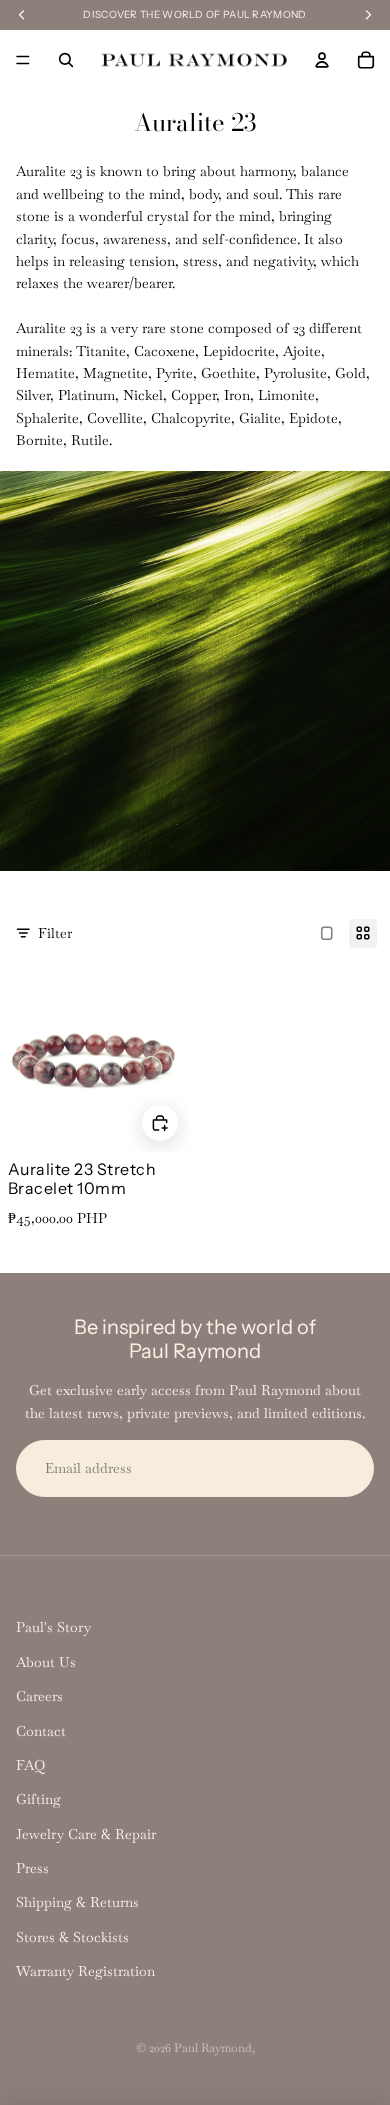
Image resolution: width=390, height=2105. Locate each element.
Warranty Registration (85, 1971)
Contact (41, 1731)
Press (32, 1868)
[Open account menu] (322, 60)
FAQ (30, 1765)
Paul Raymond (213, 2048)
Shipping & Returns (77, 1902)
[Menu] (23, 60)
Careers (39, 1696)
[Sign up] (346, 1468)
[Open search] (66, 60)
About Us (46, 1662)
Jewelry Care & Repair (86, 1834)
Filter (55, 933)
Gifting (38, 1799)
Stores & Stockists (72, 1937)
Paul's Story (53, 1627)
